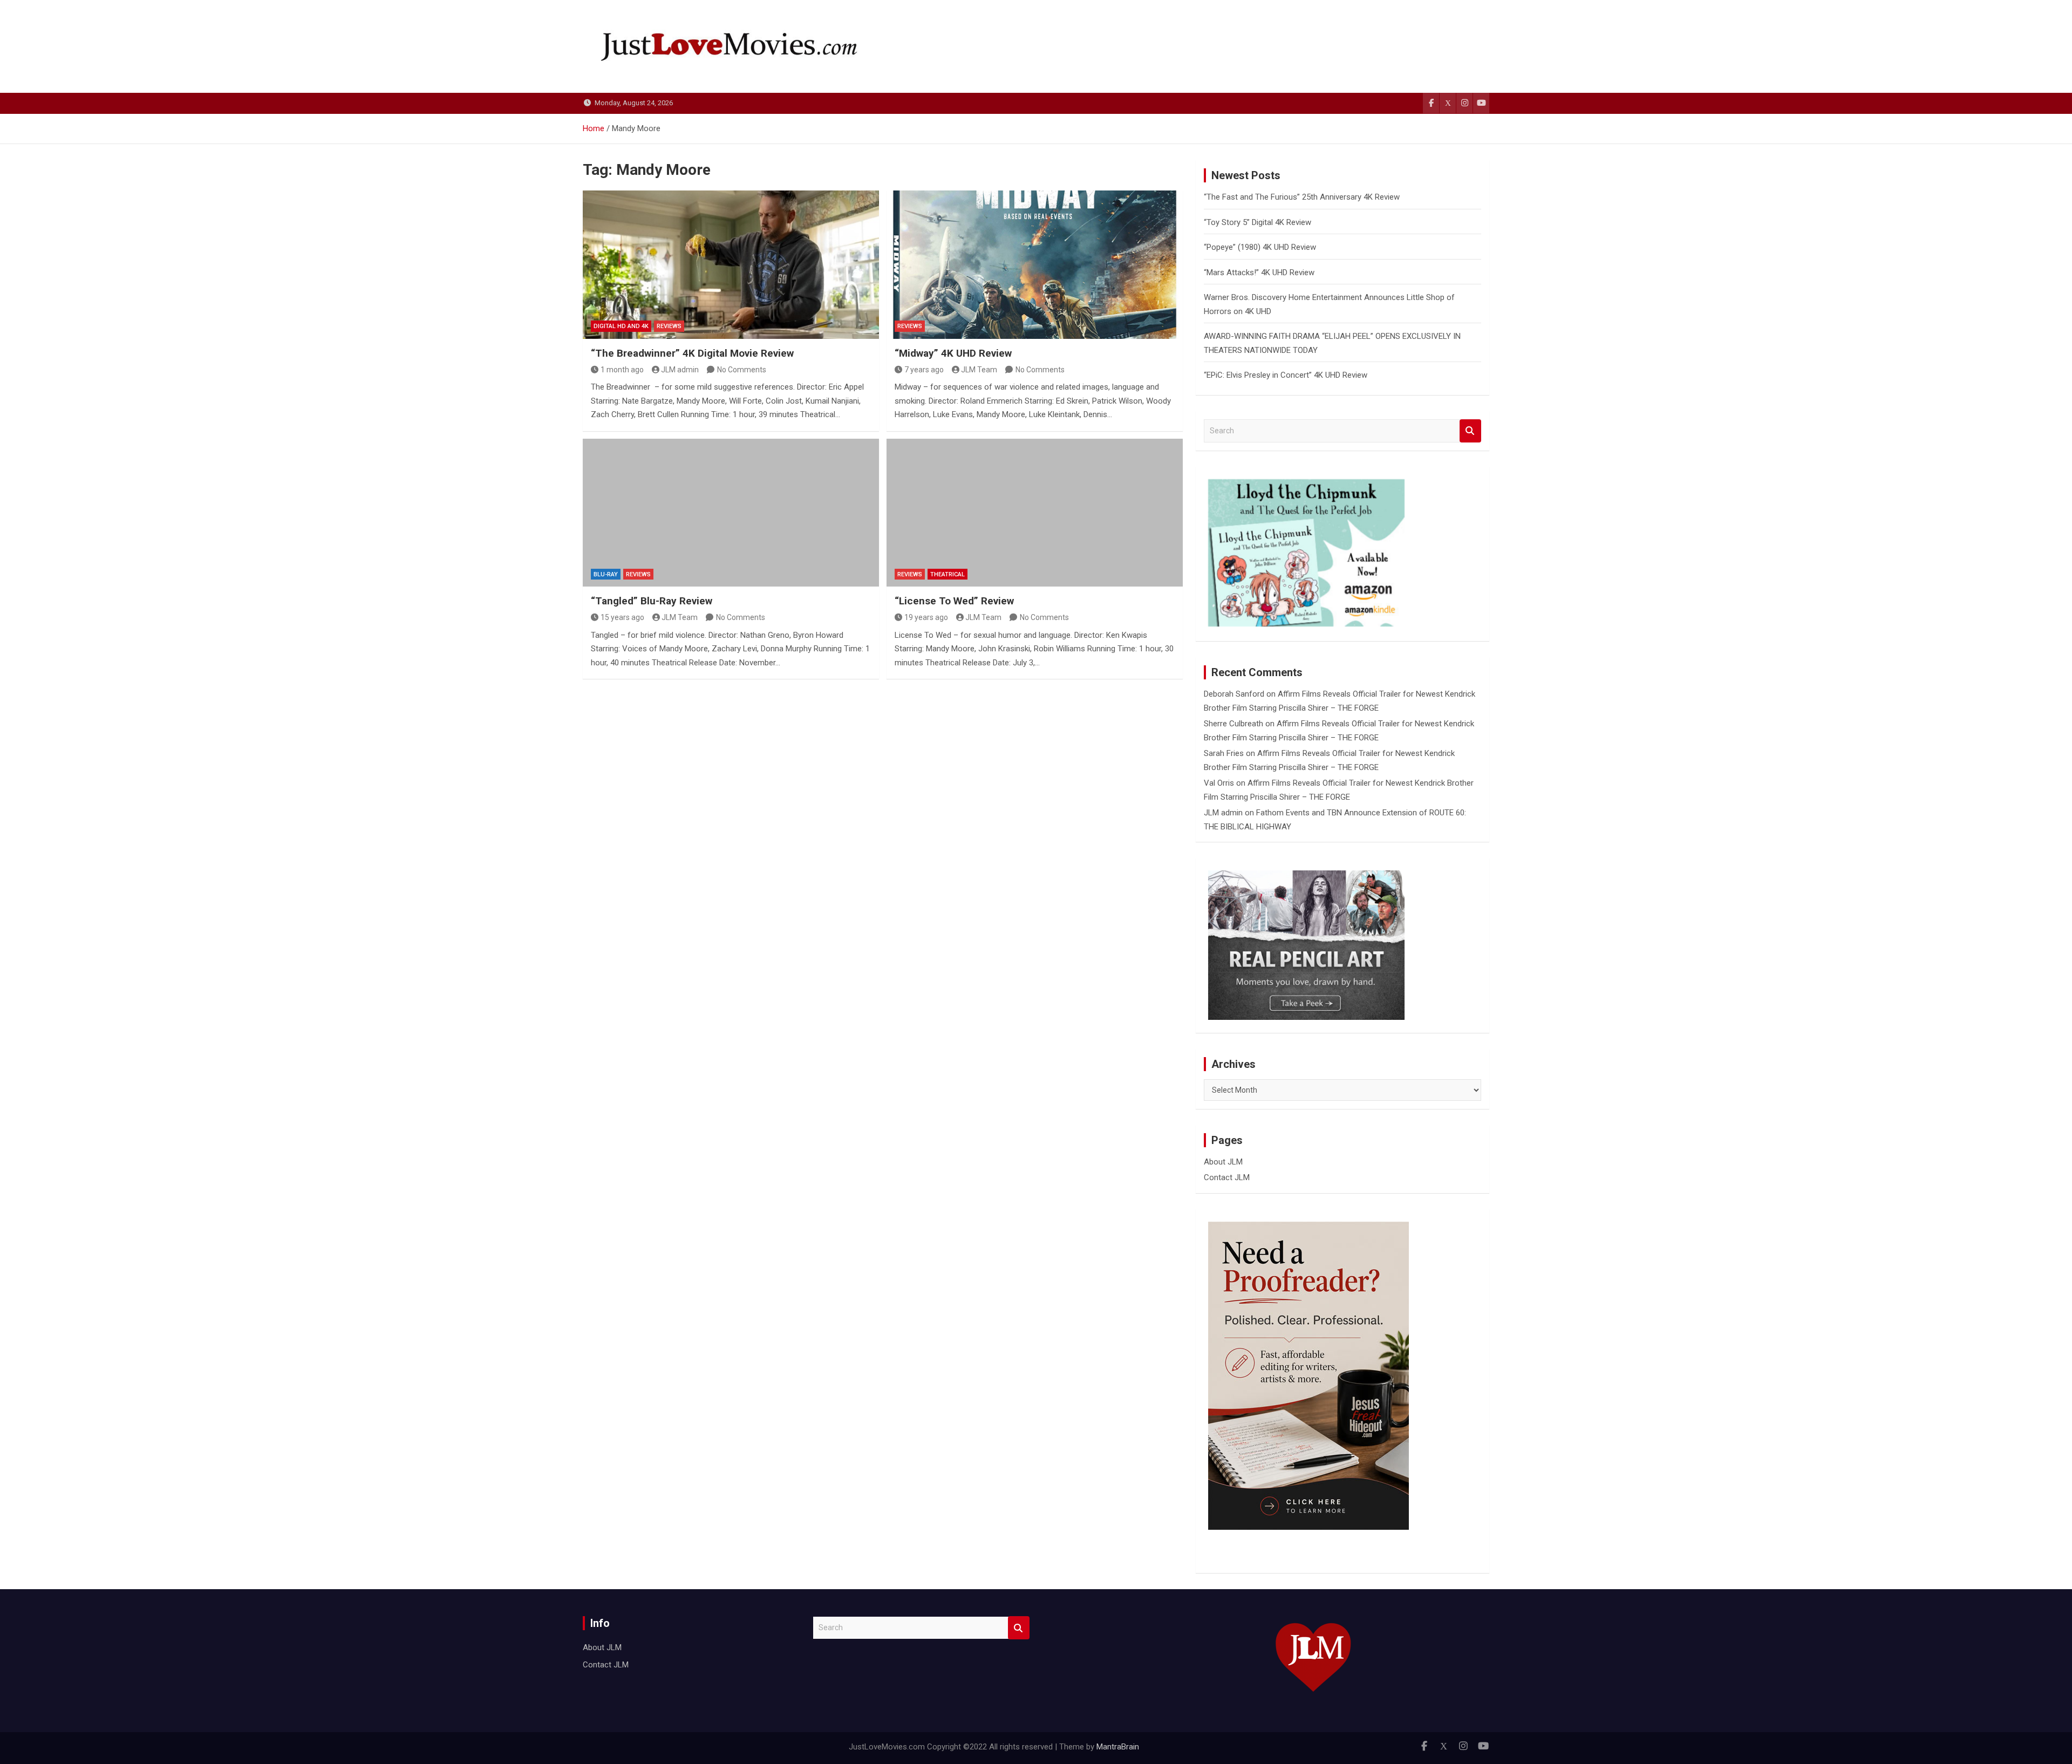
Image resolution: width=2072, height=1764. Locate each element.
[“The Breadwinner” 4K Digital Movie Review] (731, 264)
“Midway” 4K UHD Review (953, 353)
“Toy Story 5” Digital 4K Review (1257, 222)
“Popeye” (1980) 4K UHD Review (1260, 247)
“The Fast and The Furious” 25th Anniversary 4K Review (1302, 197)
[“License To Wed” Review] (1035, 513)
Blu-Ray (606, 574)
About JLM (1223, 1162)
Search (1470, 431)
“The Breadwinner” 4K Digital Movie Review (692, 353)
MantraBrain (1118, 1747)
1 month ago (622, 370)
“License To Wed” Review (954, 601)
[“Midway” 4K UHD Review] (1035, 264)
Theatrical (948, 574)
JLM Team (979, 370)
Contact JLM (1227, 1177)
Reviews (669, 326)
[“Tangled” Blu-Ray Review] (731, 513)
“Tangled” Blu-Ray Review (652, 601)
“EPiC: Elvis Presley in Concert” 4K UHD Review (1286, 375)
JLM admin (680, 370)
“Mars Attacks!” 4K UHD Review (1259, 273)
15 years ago (622, 617)
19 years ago (926, 617)
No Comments (742, 370)
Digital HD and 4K (621, 326)
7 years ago (924, 370)
